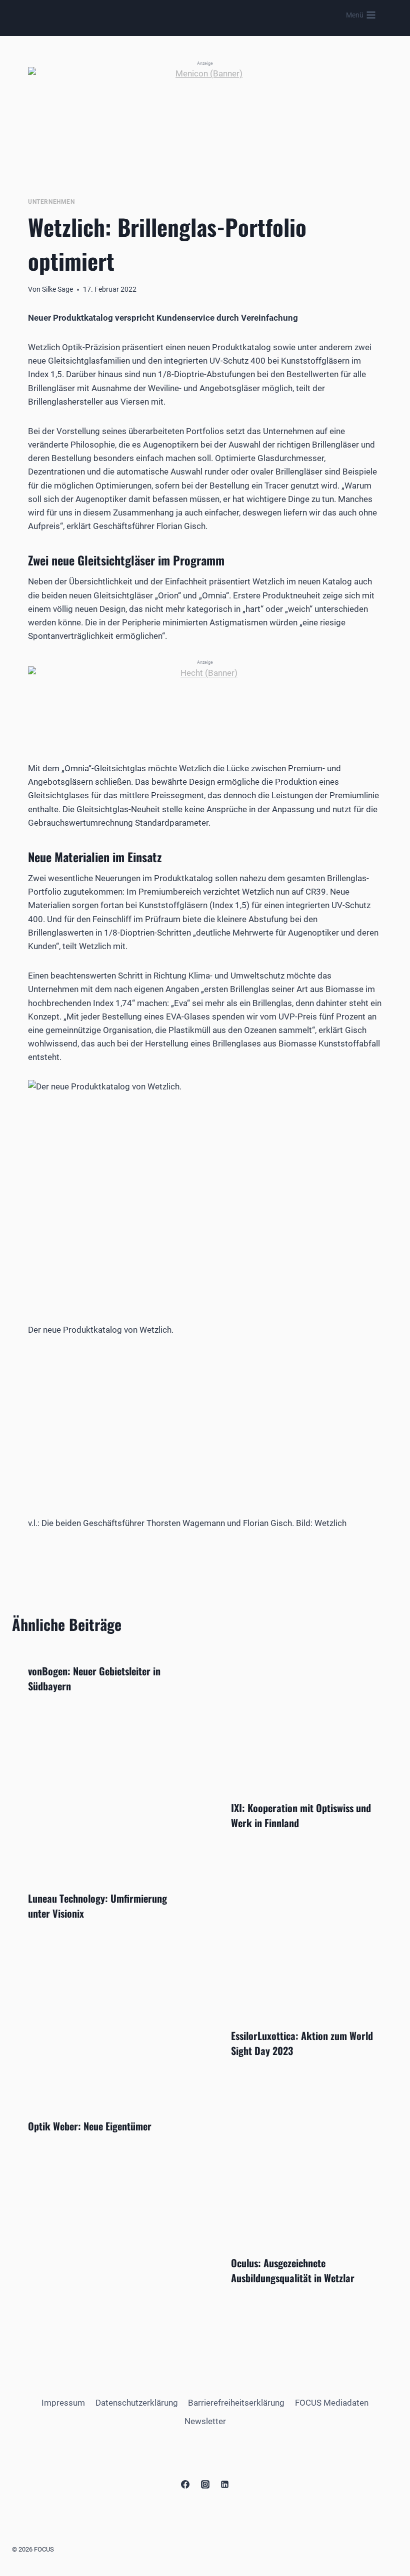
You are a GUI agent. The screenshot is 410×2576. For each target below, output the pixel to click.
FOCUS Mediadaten (332, 2403)
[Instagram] (205, 2485)
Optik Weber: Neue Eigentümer (90, 2126)
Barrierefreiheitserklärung (236, 2403)
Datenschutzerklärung (137, 2403)
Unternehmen (51, 202)
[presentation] (306, 1716)
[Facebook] (185, 2485)
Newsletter (205, 2421)
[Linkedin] (224, 2485)
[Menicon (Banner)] (205, 116)
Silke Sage (57, 289)
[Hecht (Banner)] (205, 699)
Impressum (63, 2403)
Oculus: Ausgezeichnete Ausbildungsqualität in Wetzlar (293, 2270)
